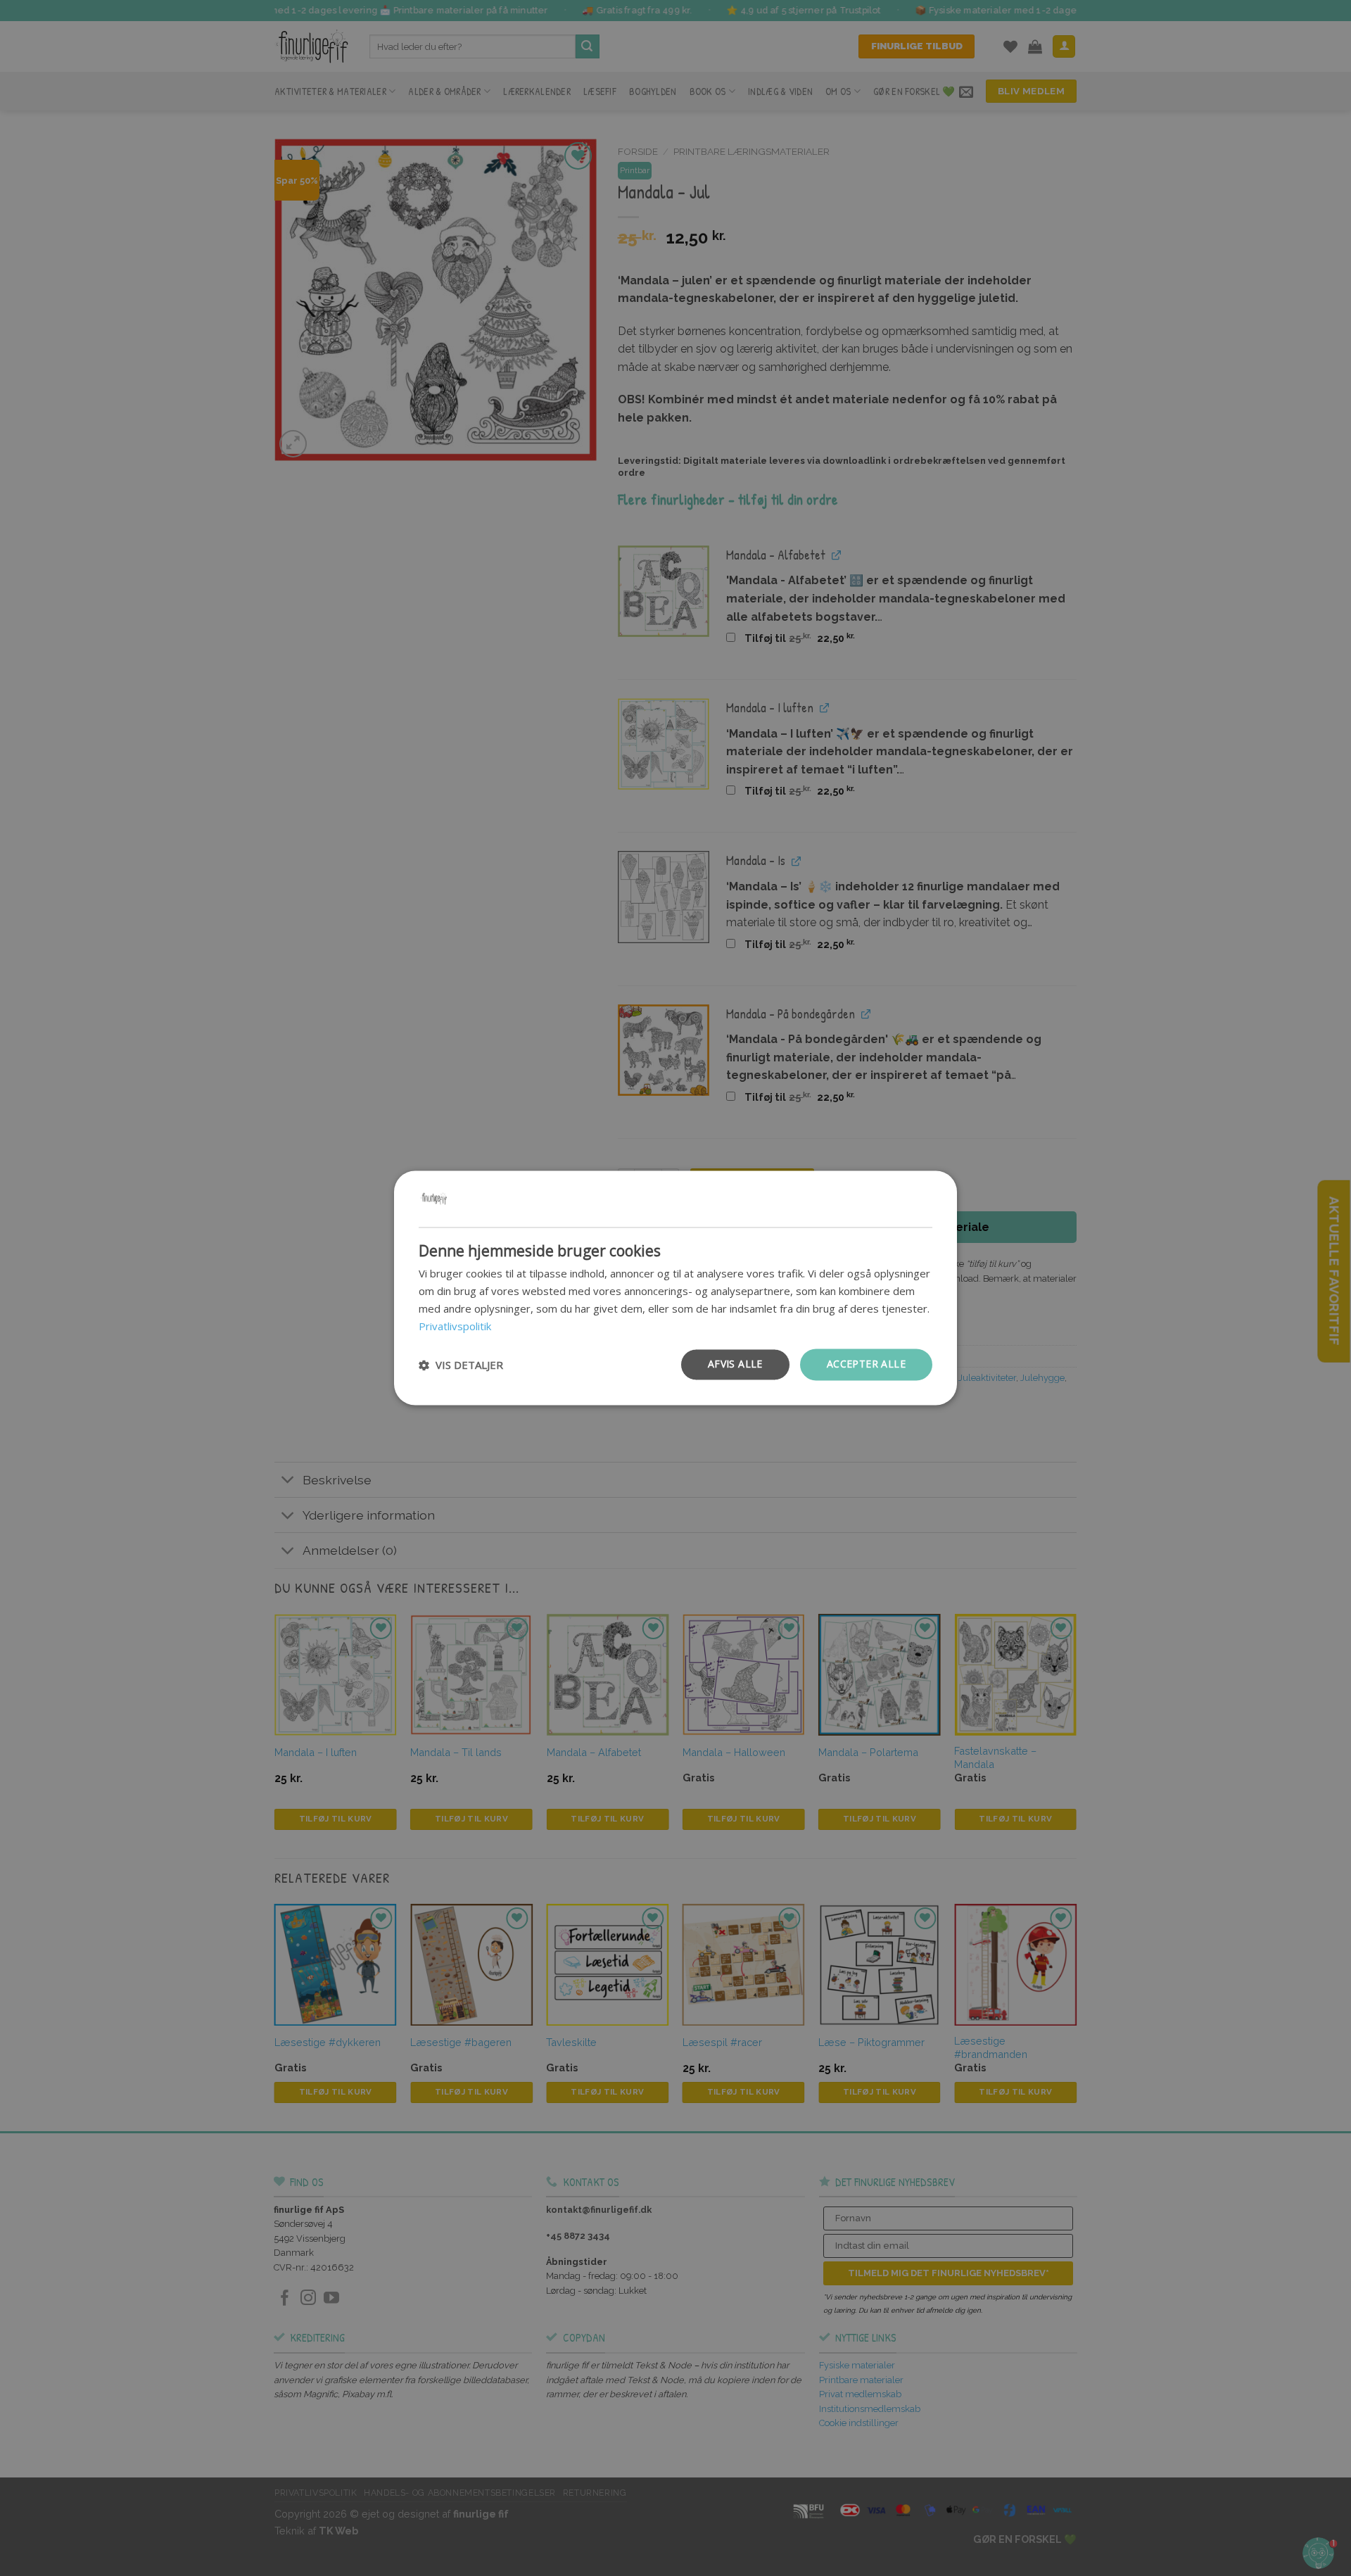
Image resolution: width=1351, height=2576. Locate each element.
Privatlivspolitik (455, 1326)
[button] (461, 1365)
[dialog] (675, 1288)
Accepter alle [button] (866, 1364)
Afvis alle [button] (735, 1364)
